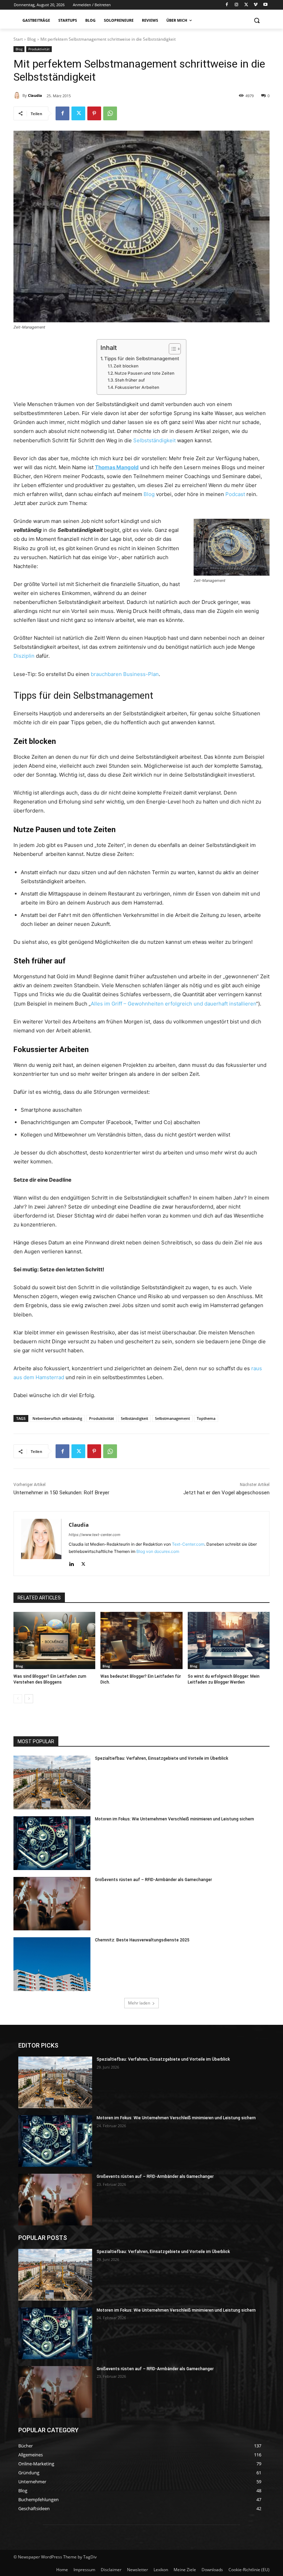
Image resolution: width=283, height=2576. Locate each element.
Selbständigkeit (134, 1418)
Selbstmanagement (172, 1418)
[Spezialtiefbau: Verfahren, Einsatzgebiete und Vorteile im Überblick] (52, 1782)
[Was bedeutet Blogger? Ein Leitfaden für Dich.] (141, 1640)
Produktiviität (101, 1418)
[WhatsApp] (110, 113)
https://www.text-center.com (95, 1535)
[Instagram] (237, 5)
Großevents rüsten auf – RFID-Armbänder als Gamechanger (153, 1880)
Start (18, 39)
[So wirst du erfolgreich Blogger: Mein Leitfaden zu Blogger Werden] (229, 1640)
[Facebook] (227, 5)
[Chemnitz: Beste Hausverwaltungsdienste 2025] (52, 1964)
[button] (257, 21)
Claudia (35, 95)
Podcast (235, 494)
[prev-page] (18, 1699)
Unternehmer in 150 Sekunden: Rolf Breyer (61, 1493)
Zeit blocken (126, 366)
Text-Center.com (188, 1544)
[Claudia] (18, 95)
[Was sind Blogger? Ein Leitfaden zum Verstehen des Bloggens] (54, 1640)
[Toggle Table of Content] (171, 349)
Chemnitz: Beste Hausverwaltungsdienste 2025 (142, 1940)
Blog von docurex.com (158, 1551)
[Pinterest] (94, 113)
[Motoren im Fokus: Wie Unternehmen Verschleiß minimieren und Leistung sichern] (52, 1843)
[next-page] (29, 1699)
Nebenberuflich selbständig (57, 1418)
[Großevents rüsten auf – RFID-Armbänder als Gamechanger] (52, 1904)
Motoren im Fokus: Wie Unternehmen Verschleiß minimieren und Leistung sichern (174, 1819)
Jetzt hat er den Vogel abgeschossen (226, 1493)
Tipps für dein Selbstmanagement (142, 358)
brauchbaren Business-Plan (125, 674)
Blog (32, 39)
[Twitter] (246, 5)
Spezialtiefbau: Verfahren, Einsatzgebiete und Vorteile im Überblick (162, 1758)
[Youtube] (265, 5)
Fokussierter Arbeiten (137, 387)
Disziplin (24, 656)
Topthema (206, 1418)
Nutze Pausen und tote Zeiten (144, 373)
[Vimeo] (256, 5)
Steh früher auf (130, 380)
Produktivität (39, 49)
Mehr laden (139, 2003)
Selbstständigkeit (154, 440)
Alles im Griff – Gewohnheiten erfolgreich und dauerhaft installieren (173, 1004)
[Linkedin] (71, 1562)
